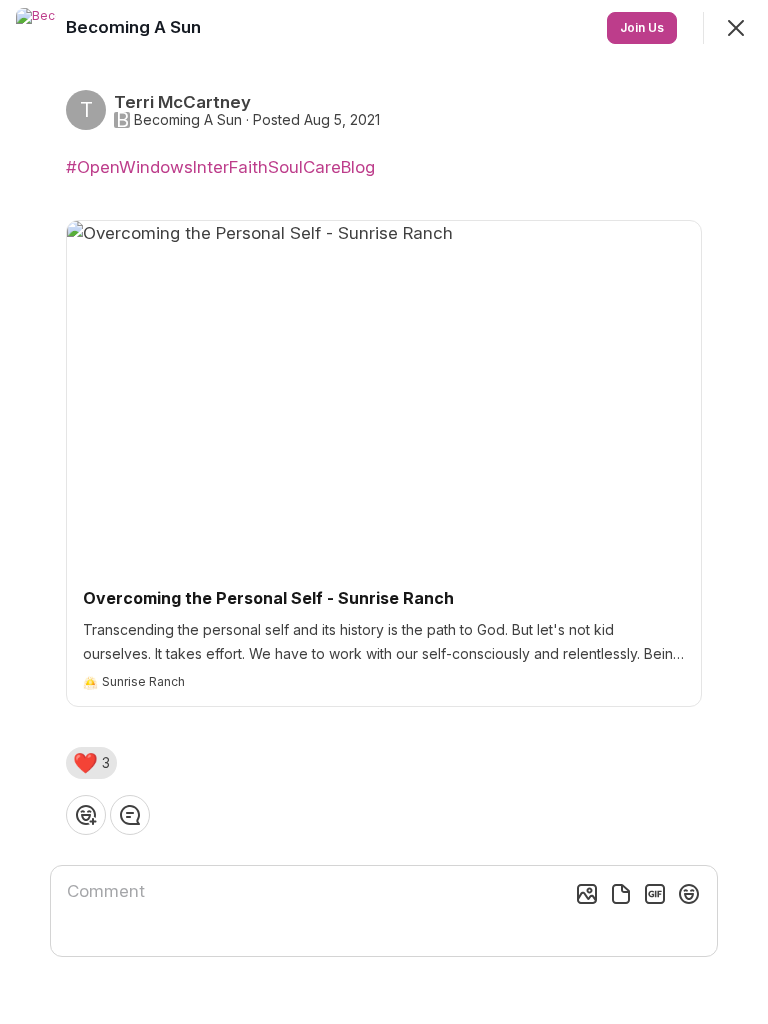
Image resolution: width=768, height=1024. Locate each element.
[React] (86, 815)
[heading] (135, 27)
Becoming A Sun (188, 120)
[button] (91, 763)
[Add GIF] (655, 894)
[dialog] (384, 512)
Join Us (642, 27)
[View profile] (36, 28)
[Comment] (130, 815)
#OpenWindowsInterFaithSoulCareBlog (220, 167)
